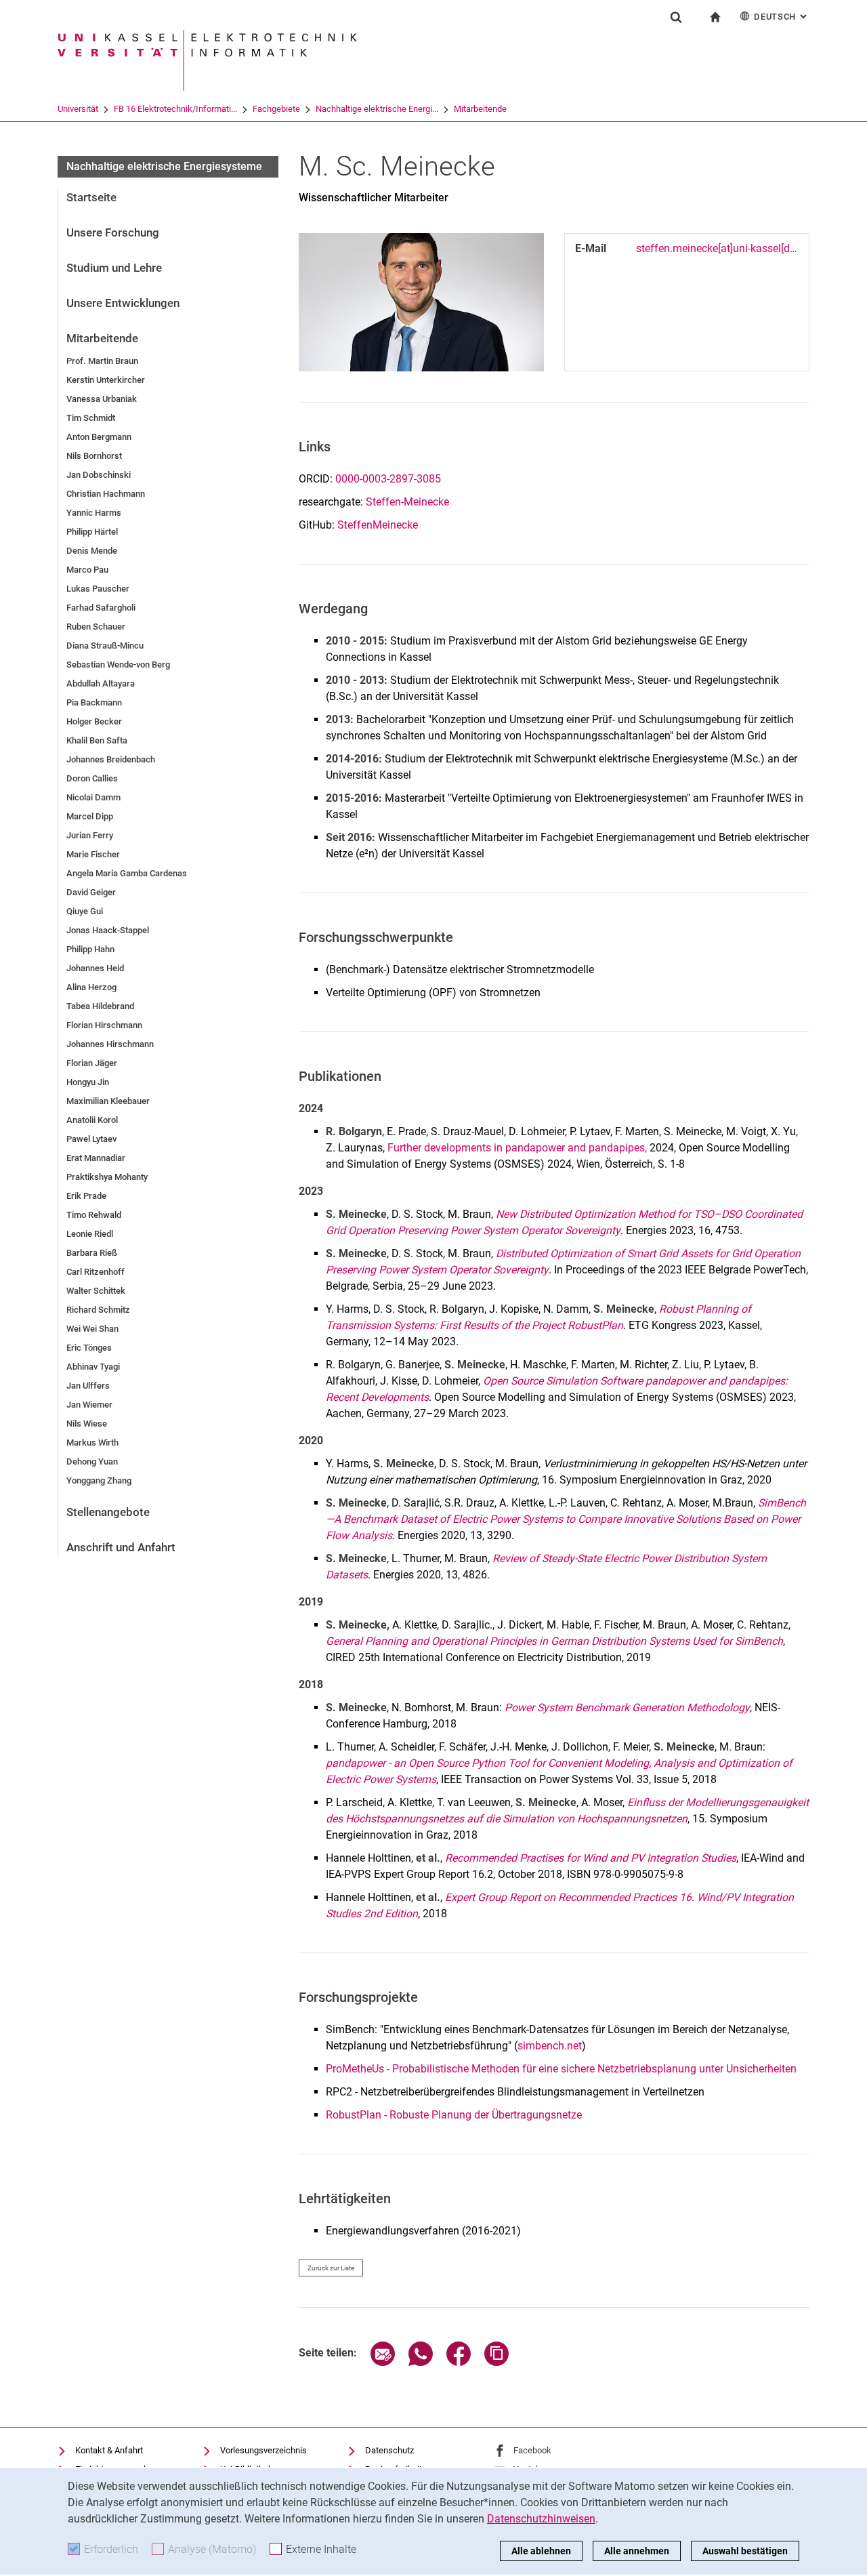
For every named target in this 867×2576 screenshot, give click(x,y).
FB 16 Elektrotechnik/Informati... (175, 109)
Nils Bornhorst (94, 456)
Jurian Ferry (90, 835)
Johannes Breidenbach (111, 759)
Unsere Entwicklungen (123, 303)
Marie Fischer (93, 854)
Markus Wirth (92, 1443)
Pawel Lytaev (91, 1139)
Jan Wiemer (89, 1405)
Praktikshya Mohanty (107, 1177)
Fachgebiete (276, 109)
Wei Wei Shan (92, 1329)
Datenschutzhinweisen (541, 2519)
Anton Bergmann (99, 437)
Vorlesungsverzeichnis (263, 2450)
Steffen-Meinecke (407, 502)
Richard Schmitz (98, 1310)
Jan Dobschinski (99, 475)
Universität (78, 109)
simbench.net (550, 2046)
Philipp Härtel (92, 532)
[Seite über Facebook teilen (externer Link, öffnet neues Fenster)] (459, 2362)
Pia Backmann (94, 702)
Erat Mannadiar (96, 1158)
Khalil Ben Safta (97, 740)
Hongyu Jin (88, 1082)
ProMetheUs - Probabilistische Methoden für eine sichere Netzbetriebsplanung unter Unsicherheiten (561, 2069)
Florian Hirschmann (104, 1025)
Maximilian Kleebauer (108, 1101)
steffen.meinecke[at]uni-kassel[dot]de (725, 248)
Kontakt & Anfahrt (109, 2450)
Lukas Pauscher (98, 589)
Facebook (532, 2450)
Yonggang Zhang (99, 1480)
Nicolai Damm (93, 797)
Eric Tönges (89, 1348)
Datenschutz (389, 2450)
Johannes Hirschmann (110, 1044)
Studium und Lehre (114, 268)
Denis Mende (92, 551)
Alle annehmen (637, 2551)
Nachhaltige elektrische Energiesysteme (164, 166)
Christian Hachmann (106, 494)
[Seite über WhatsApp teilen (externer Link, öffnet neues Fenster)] (421, 2362)
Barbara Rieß (92, 1253)
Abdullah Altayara (101, 683)
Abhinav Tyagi (93, 1367)
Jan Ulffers (88, 1386)
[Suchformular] (676, 17)
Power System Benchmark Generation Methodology (627, 1708)
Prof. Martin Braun (102, 361)
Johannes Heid (95, 968)
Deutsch (782, 17)
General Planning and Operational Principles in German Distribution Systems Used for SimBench (554, 1641)
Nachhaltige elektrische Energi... (377, 109)
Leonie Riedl (90, 1234)
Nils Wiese (87, 1424)
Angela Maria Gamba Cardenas (127, 873)
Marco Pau (87, 570)
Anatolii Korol (92, 1120)
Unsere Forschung (113, 232)
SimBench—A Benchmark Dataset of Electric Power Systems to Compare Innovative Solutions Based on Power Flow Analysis (566, 1519)
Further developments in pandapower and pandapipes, (517, 1148)
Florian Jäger (92, 1063)
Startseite (91, 197)
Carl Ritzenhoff (96, 1272)
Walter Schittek (96, 1291)
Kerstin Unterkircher (106, 380)
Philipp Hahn (90, 949)
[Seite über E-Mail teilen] (383, 2362)
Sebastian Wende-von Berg (118, 665)
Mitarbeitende (480, 109)
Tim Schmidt (91, 418)
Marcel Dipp (90, 816)
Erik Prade (86, 1196)
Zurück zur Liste (331, 2268)
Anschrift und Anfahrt (121, 1547)
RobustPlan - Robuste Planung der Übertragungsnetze (454, 2115)
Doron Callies (92, 778)
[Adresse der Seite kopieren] (496, 2362)
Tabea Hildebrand (100, 1006)
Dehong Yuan (92, 1461)
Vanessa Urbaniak (102, 399)
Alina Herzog (91, 987)
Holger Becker (94, 721)
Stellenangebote (108, 1512)
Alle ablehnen (541, 2551)
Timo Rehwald (94, 1215)
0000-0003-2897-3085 (388, 479)
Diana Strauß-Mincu (105, 646)
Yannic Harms (94, 513)
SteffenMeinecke (378, 525)
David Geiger (91, 892)
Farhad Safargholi (101, 608)
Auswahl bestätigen (745, 2551)
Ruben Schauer (96, 627)
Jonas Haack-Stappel (108, 930)
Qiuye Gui (85, 911)
